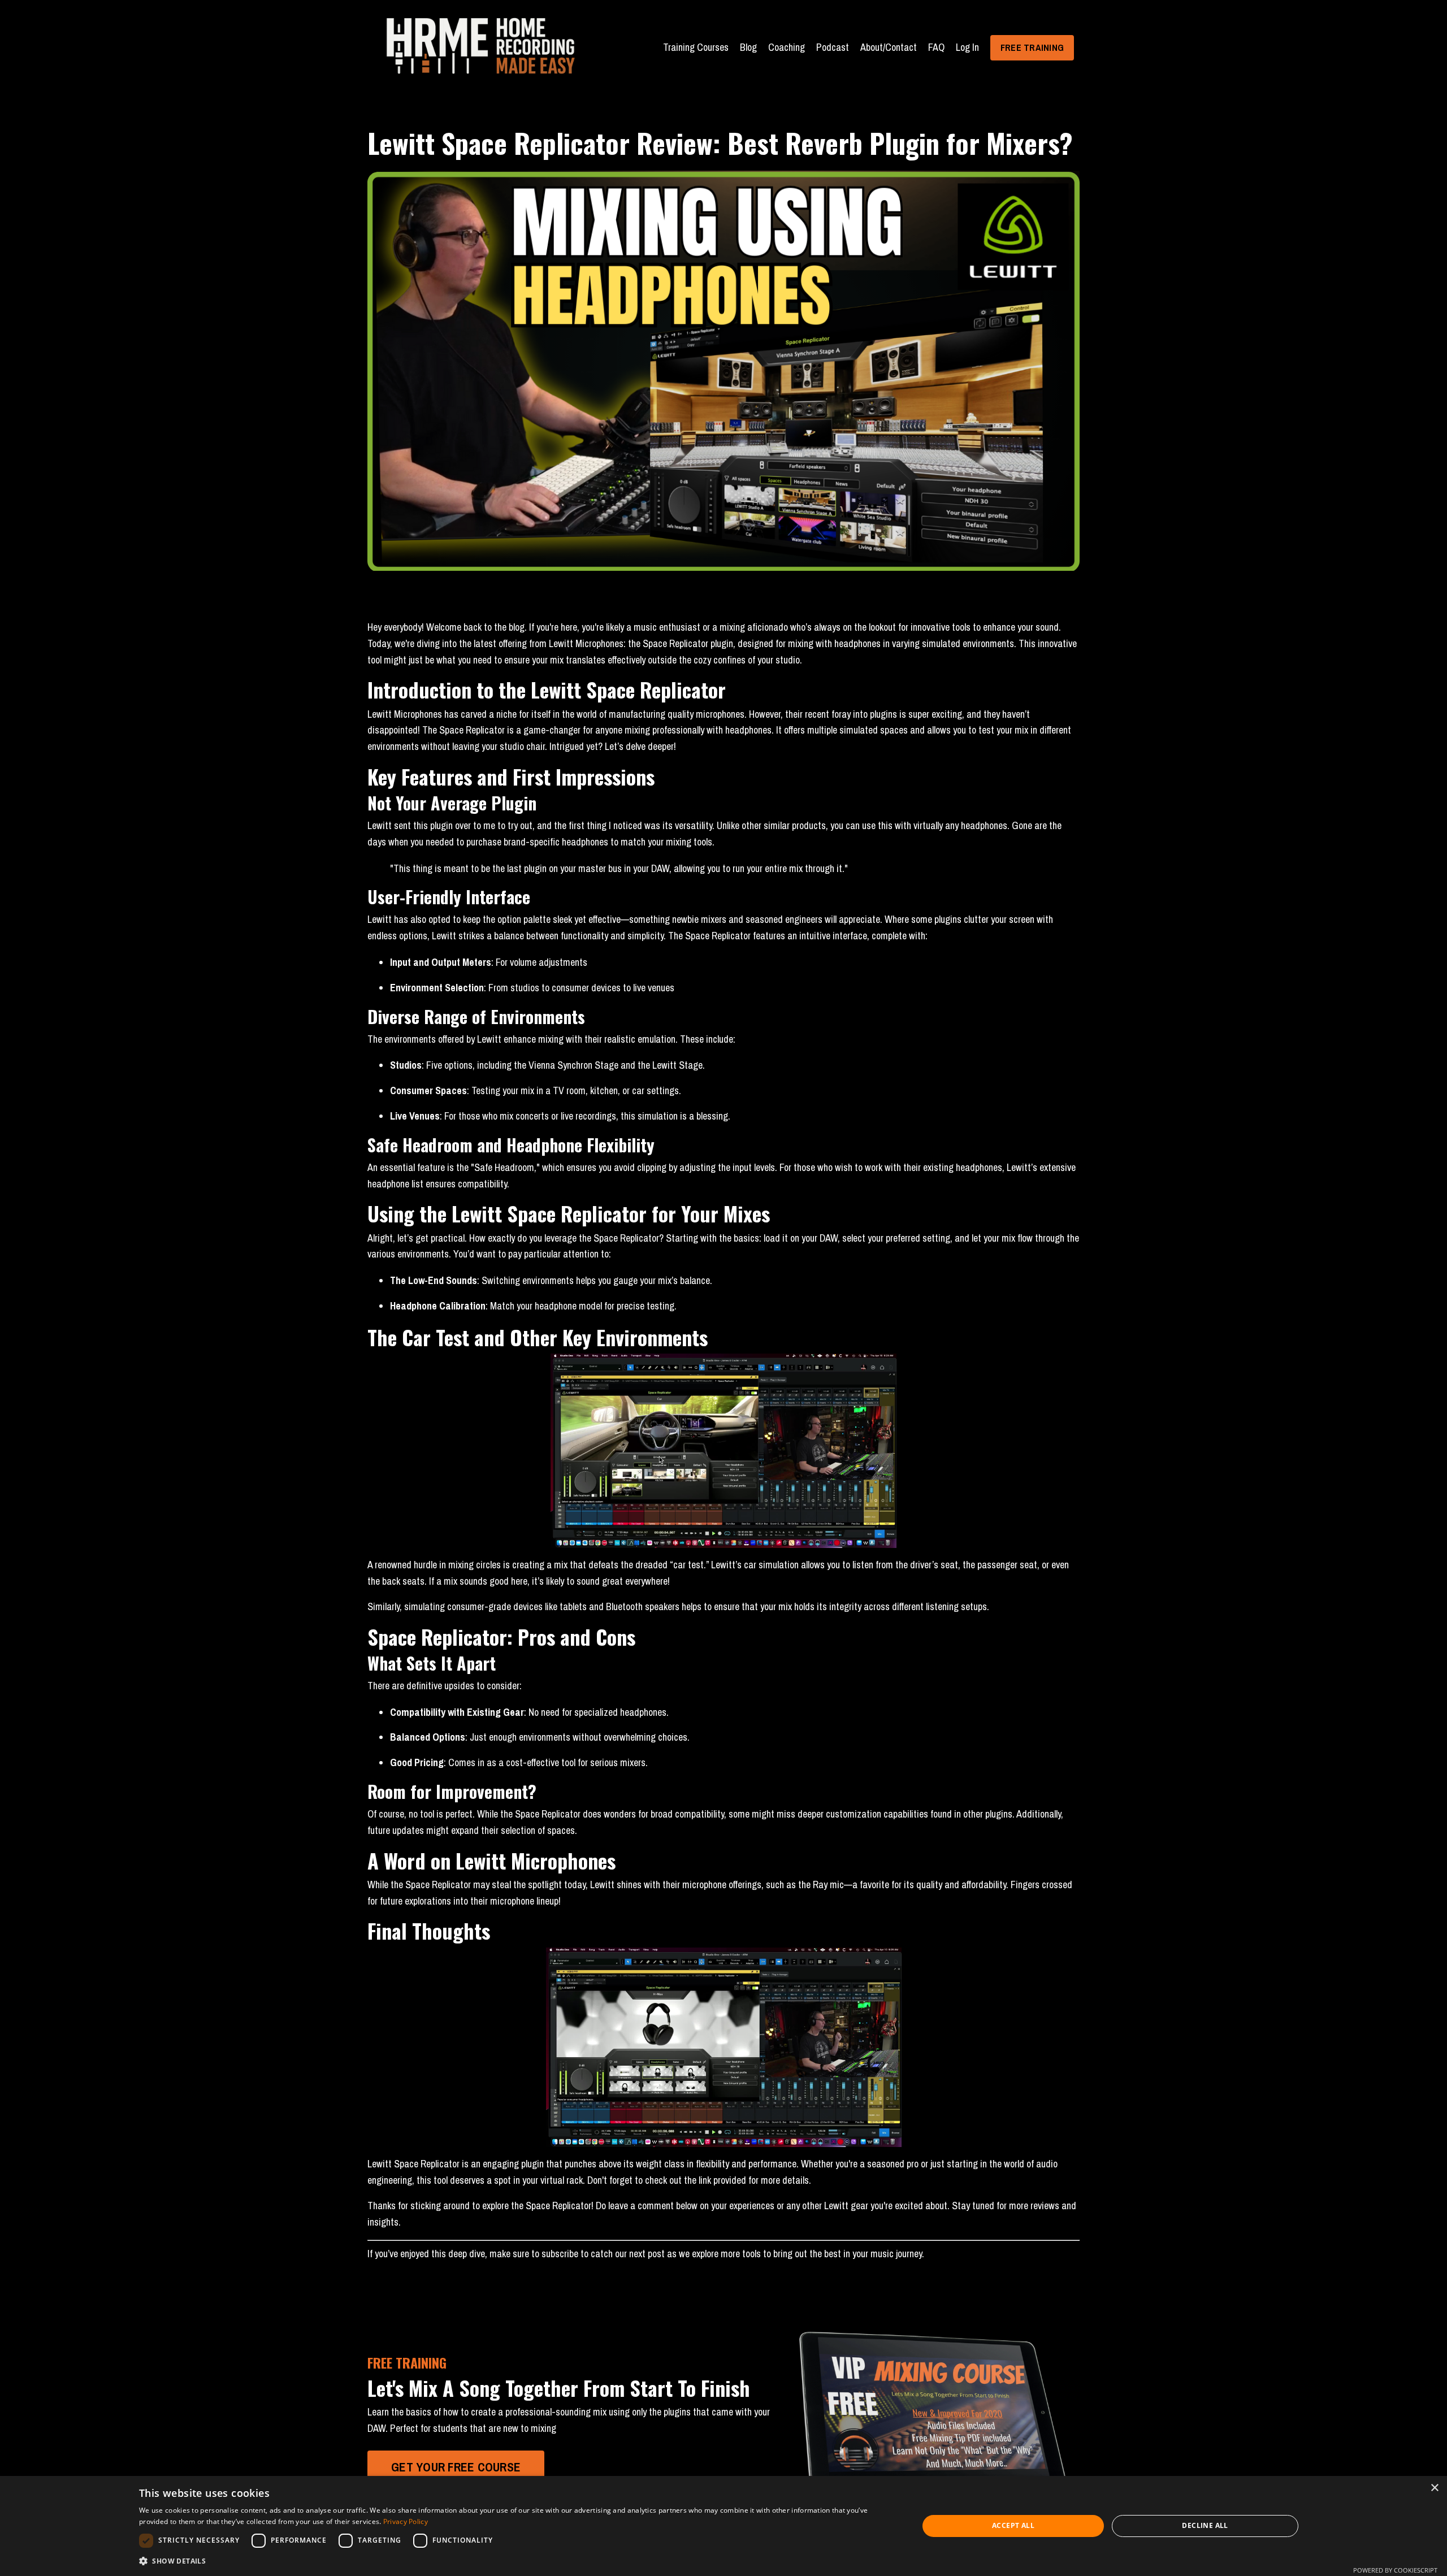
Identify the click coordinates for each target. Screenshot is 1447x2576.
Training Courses (696, 47)
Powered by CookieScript (1395, 2570)
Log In (967, 47)
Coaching (787, 47)
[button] (517, 2561)
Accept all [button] (1013, 2525)
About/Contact (889, 47)
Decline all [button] (1205, 2525)
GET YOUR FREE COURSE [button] (456, 2467)
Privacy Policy (406, 2521)
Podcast (833, 47)
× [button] (1434, 2488)
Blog (748, 47)
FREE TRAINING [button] (1032, 47)
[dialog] (723, 2526)
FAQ (936, 47)
